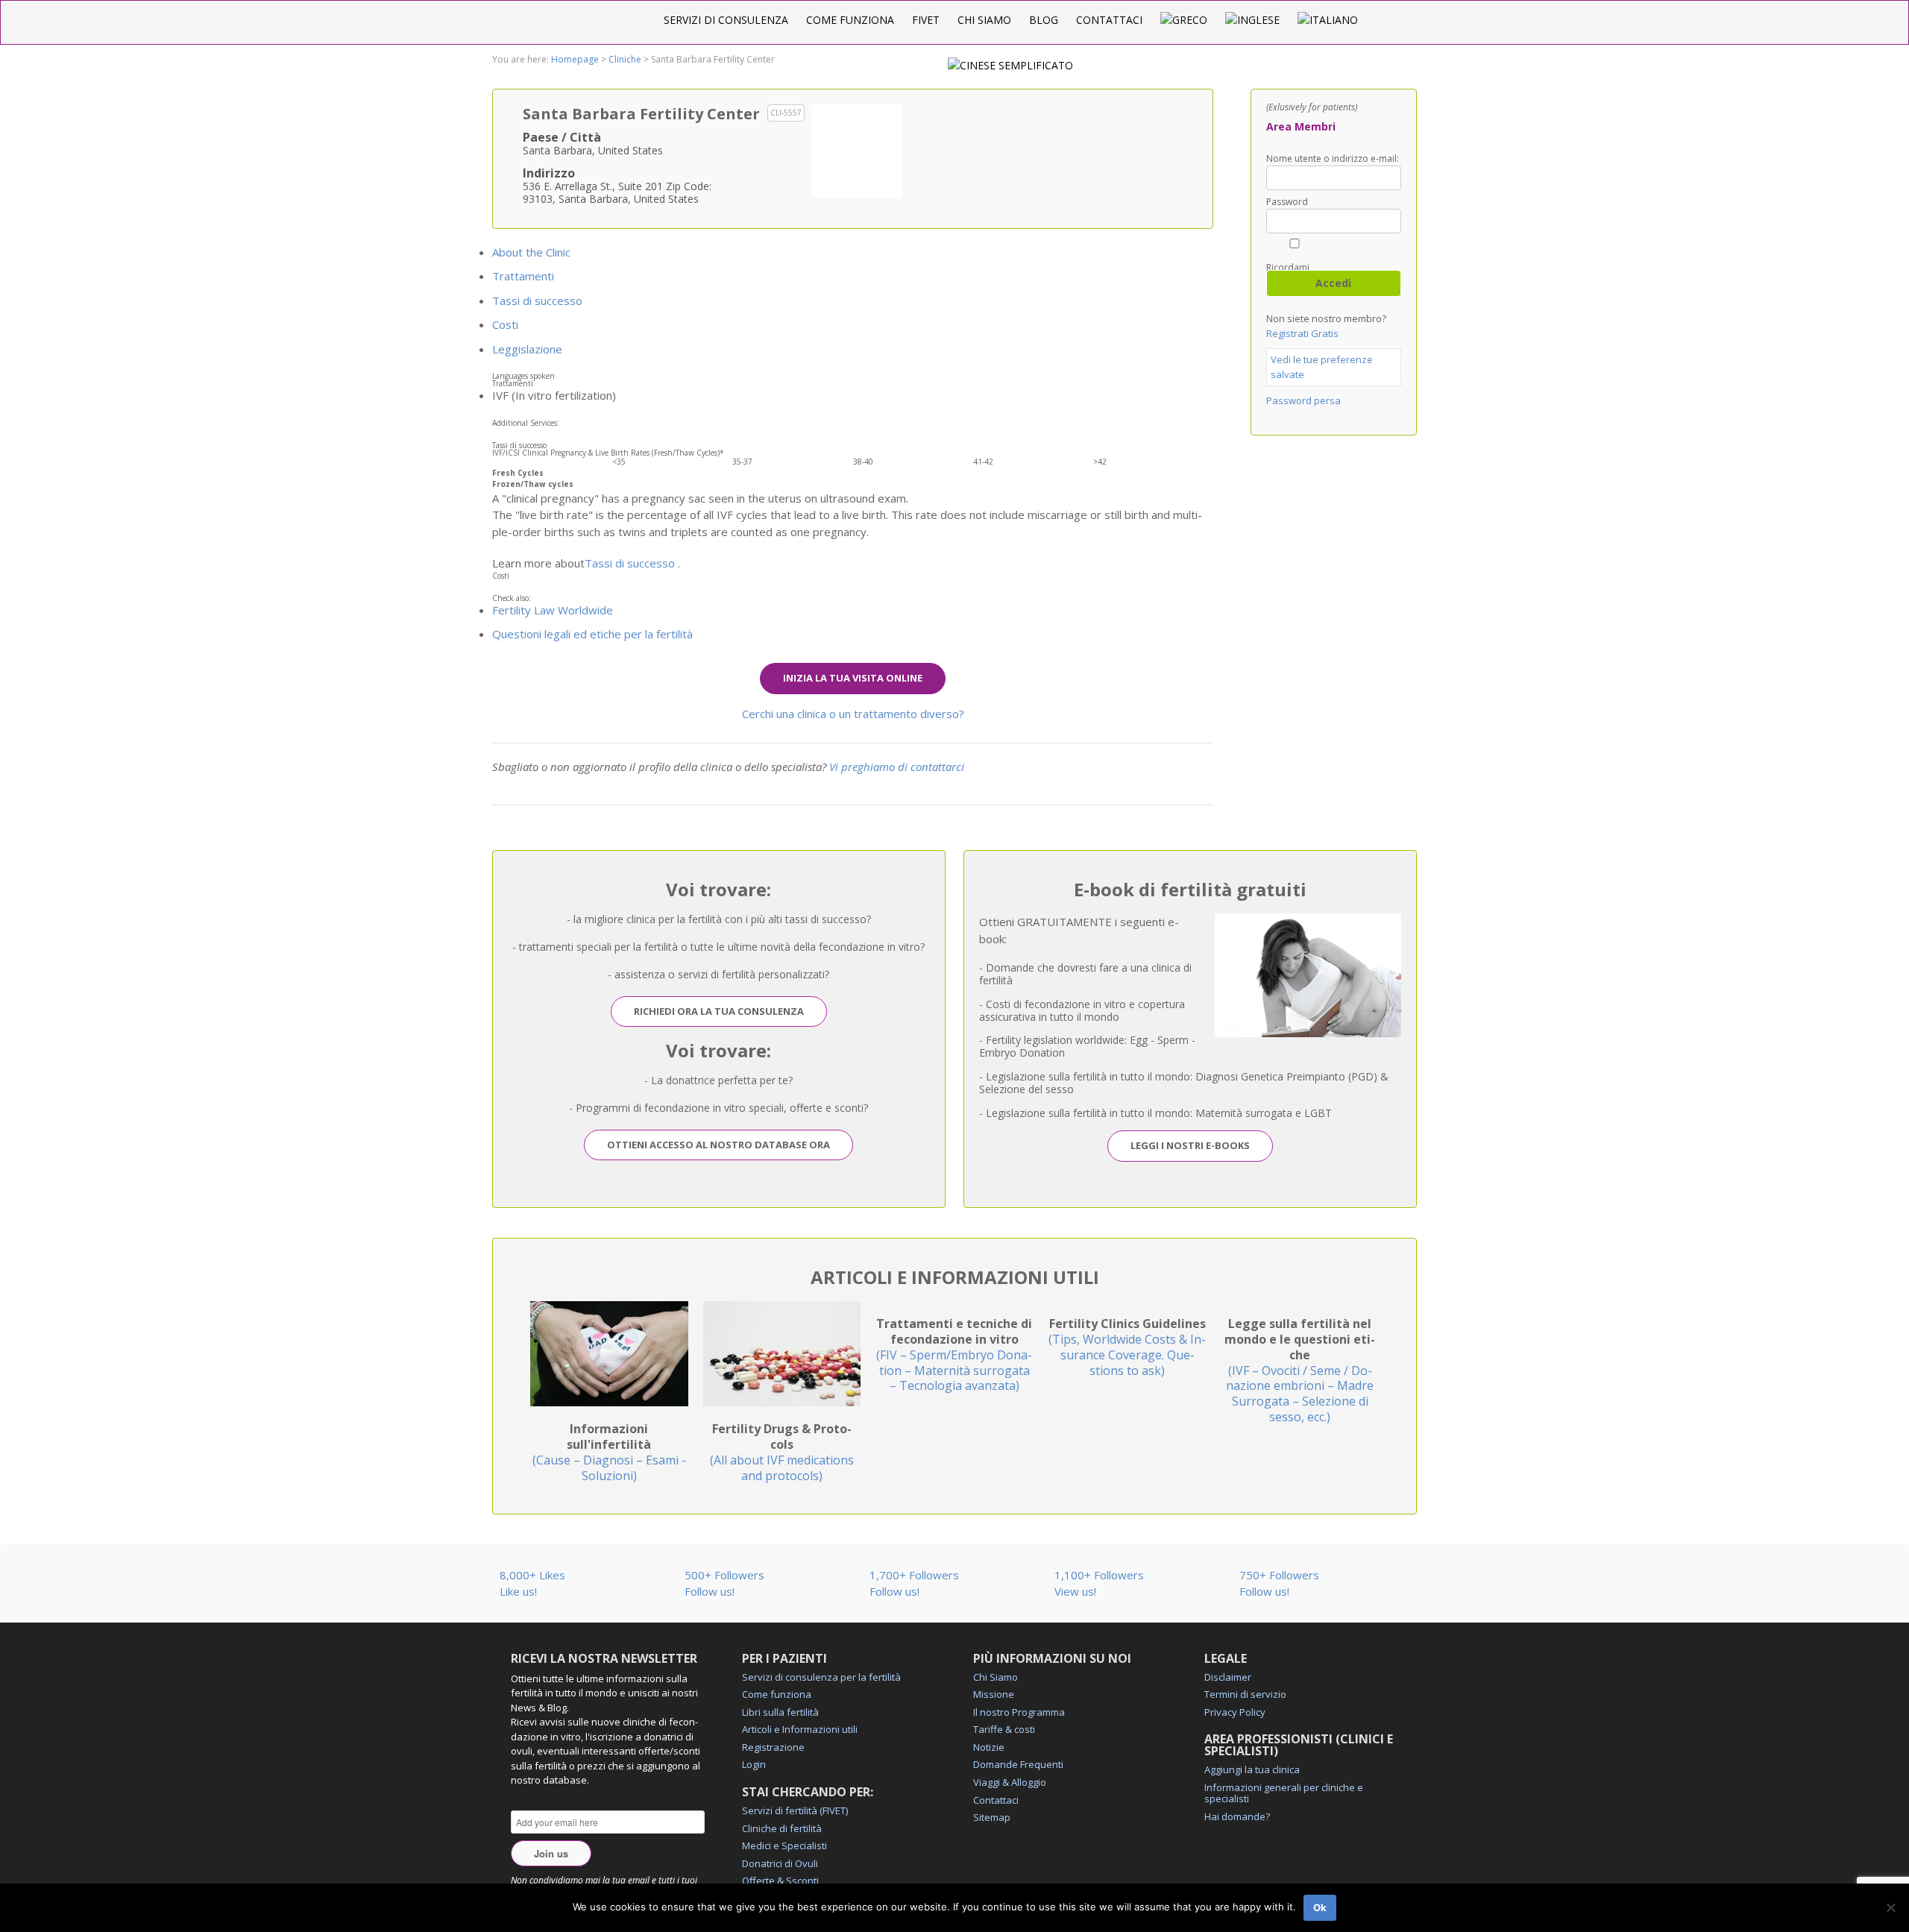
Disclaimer (1228, 1677)
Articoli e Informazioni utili (800, 1729)
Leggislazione (527, 349)
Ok (1320, 1907)
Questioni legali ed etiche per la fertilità (592, 634)
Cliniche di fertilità (782, 1828)
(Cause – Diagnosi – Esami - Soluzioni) (609, 1452)
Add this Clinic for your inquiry (857, 149)
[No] (1890, 1907)
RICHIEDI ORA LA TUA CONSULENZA (719, 1011)
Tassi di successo (537, 301)
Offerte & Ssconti (780, 1881)
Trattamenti (523, 276)
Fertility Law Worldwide (553, 610)
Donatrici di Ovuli (780, 1863)
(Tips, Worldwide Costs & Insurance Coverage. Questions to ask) (1127, 1347)
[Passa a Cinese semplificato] (1010, 65)
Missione (994, 1694)
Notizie (989, 1747)
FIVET (926, 20)
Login (754, 1764)
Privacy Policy (1235, 1712)
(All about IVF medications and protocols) (782, 1452)
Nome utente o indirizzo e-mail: (1333, 159)
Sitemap (992, 1817)
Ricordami (1288, 267)
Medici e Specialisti (784, 1846)
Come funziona (850, 20)
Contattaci (1109, 20)
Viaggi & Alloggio (1010, 1782)
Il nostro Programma (1019, 1712)
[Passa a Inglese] (1252, 20)
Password (1287, 202)
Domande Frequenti (1018, 1764)
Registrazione (773, 1747)
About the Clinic (531, 252)
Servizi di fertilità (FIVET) (795, 1810)
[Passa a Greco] (1184, 20)
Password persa (1303, 400)
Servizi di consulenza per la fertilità (821, 1677)
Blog (1044, 20)
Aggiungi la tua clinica (1252, 1769)
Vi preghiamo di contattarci (897, 767)
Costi (505, 324)
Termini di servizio (1245, 1694)
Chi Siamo (984, 20)
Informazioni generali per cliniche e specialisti (1284, 1793)
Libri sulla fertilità (780, 1712)
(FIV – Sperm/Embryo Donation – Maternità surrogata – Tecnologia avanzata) (954, 1354)
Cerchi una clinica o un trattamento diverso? (853, 714)
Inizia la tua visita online (853, 678)
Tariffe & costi (1004, 1729)
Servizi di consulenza (726, 20)
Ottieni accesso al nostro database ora (718, 1145)
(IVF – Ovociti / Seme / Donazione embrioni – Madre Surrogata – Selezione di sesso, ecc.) (1300, 1370)
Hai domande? (1237, 1816)
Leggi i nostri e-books (1190, 1145)
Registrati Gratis (1302, 333)
